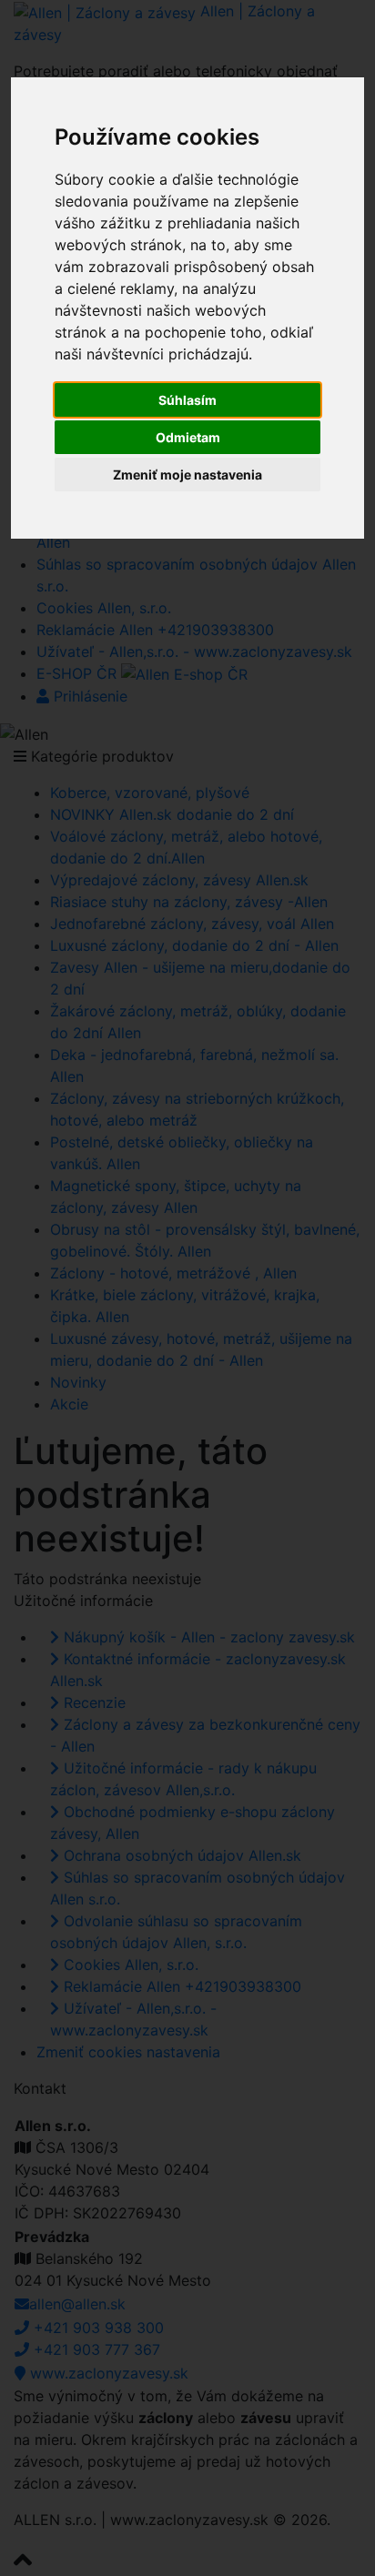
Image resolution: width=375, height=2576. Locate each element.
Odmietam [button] (188, 437)
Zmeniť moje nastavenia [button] (187, 475)
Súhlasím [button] (187, 400)
